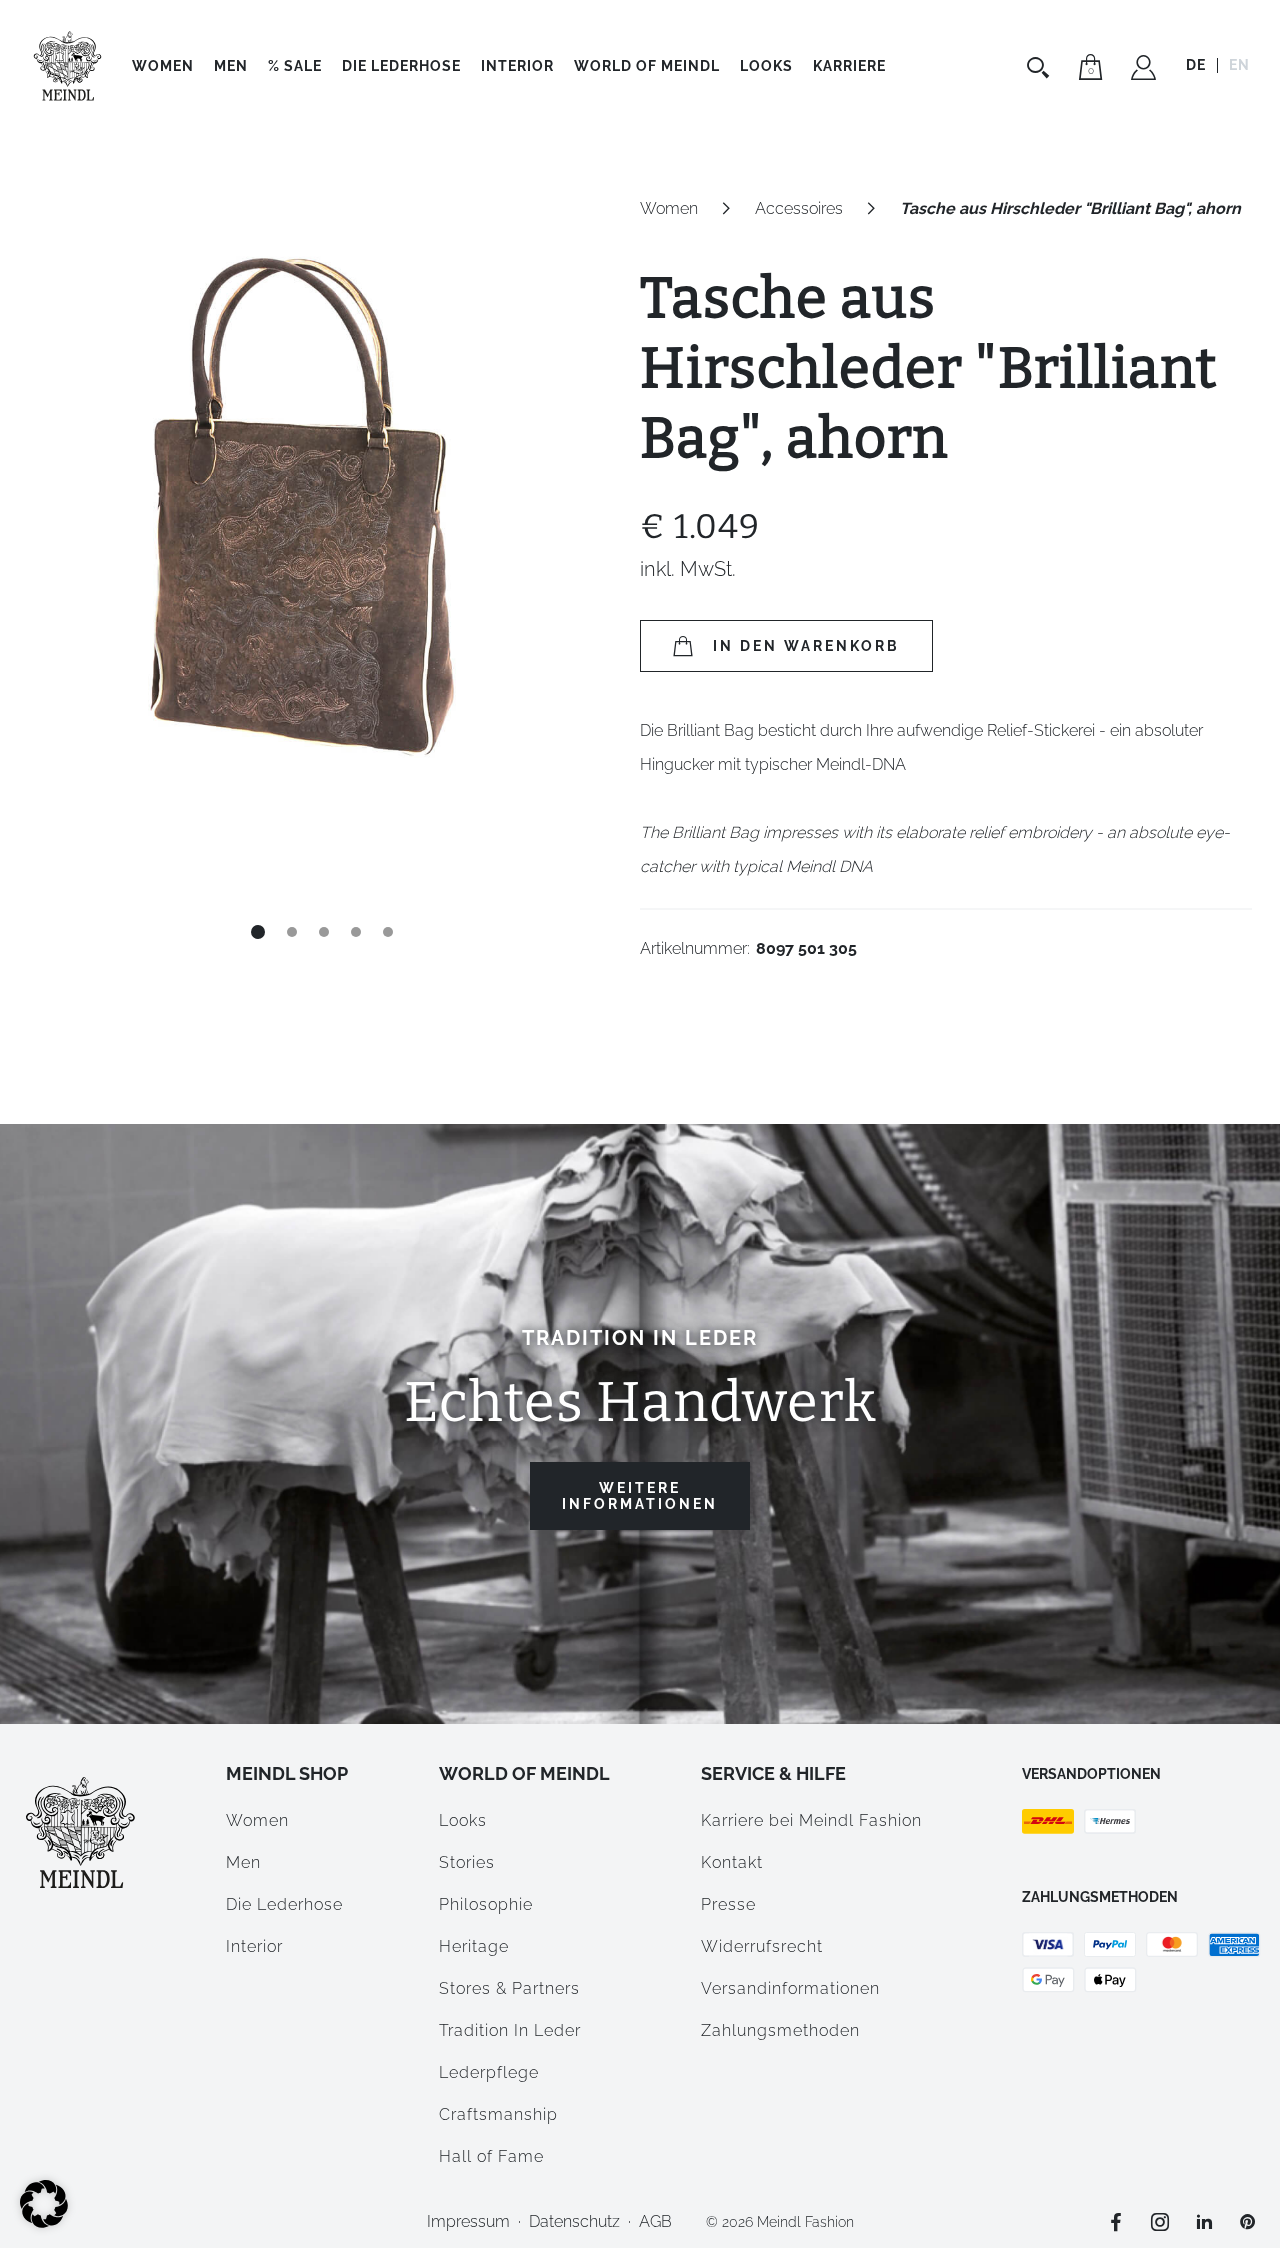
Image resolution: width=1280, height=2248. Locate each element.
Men (231, 66)
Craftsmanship (498, 2114)
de (1196, 65)
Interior (517, 66)
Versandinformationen (790, 1988)
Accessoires (799, 208)
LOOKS (766, 66)
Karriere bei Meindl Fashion (811, 1820)
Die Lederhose (401, 66)
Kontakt (732, 1862)
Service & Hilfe (773, 1773)
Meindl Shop (287, 1773)
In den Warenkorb (806, 646)
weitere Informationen (640, 1496)
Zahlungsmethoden (780, 2030)
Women (163, 66)
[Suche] (1040, 67)
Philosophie (486, 1904)
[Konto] (1143, 70)
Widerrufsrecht (762, 1946)
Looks (463, 1820)
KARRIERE (849, 66)
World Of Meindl (647, 66)
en (1239, 65)
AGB (655, 2221)
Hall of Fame (491, 2156)
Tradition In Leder (510, 2030)
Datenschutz (574, 2221)
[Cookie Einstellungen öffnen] (44, 2222)
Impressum (468, 2221)
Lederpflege (489, 2072)
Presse (728, 1904)
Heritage (474, 1946)
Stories (467, 1862)
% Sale (295, 66)
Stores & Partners (509, 1988)
